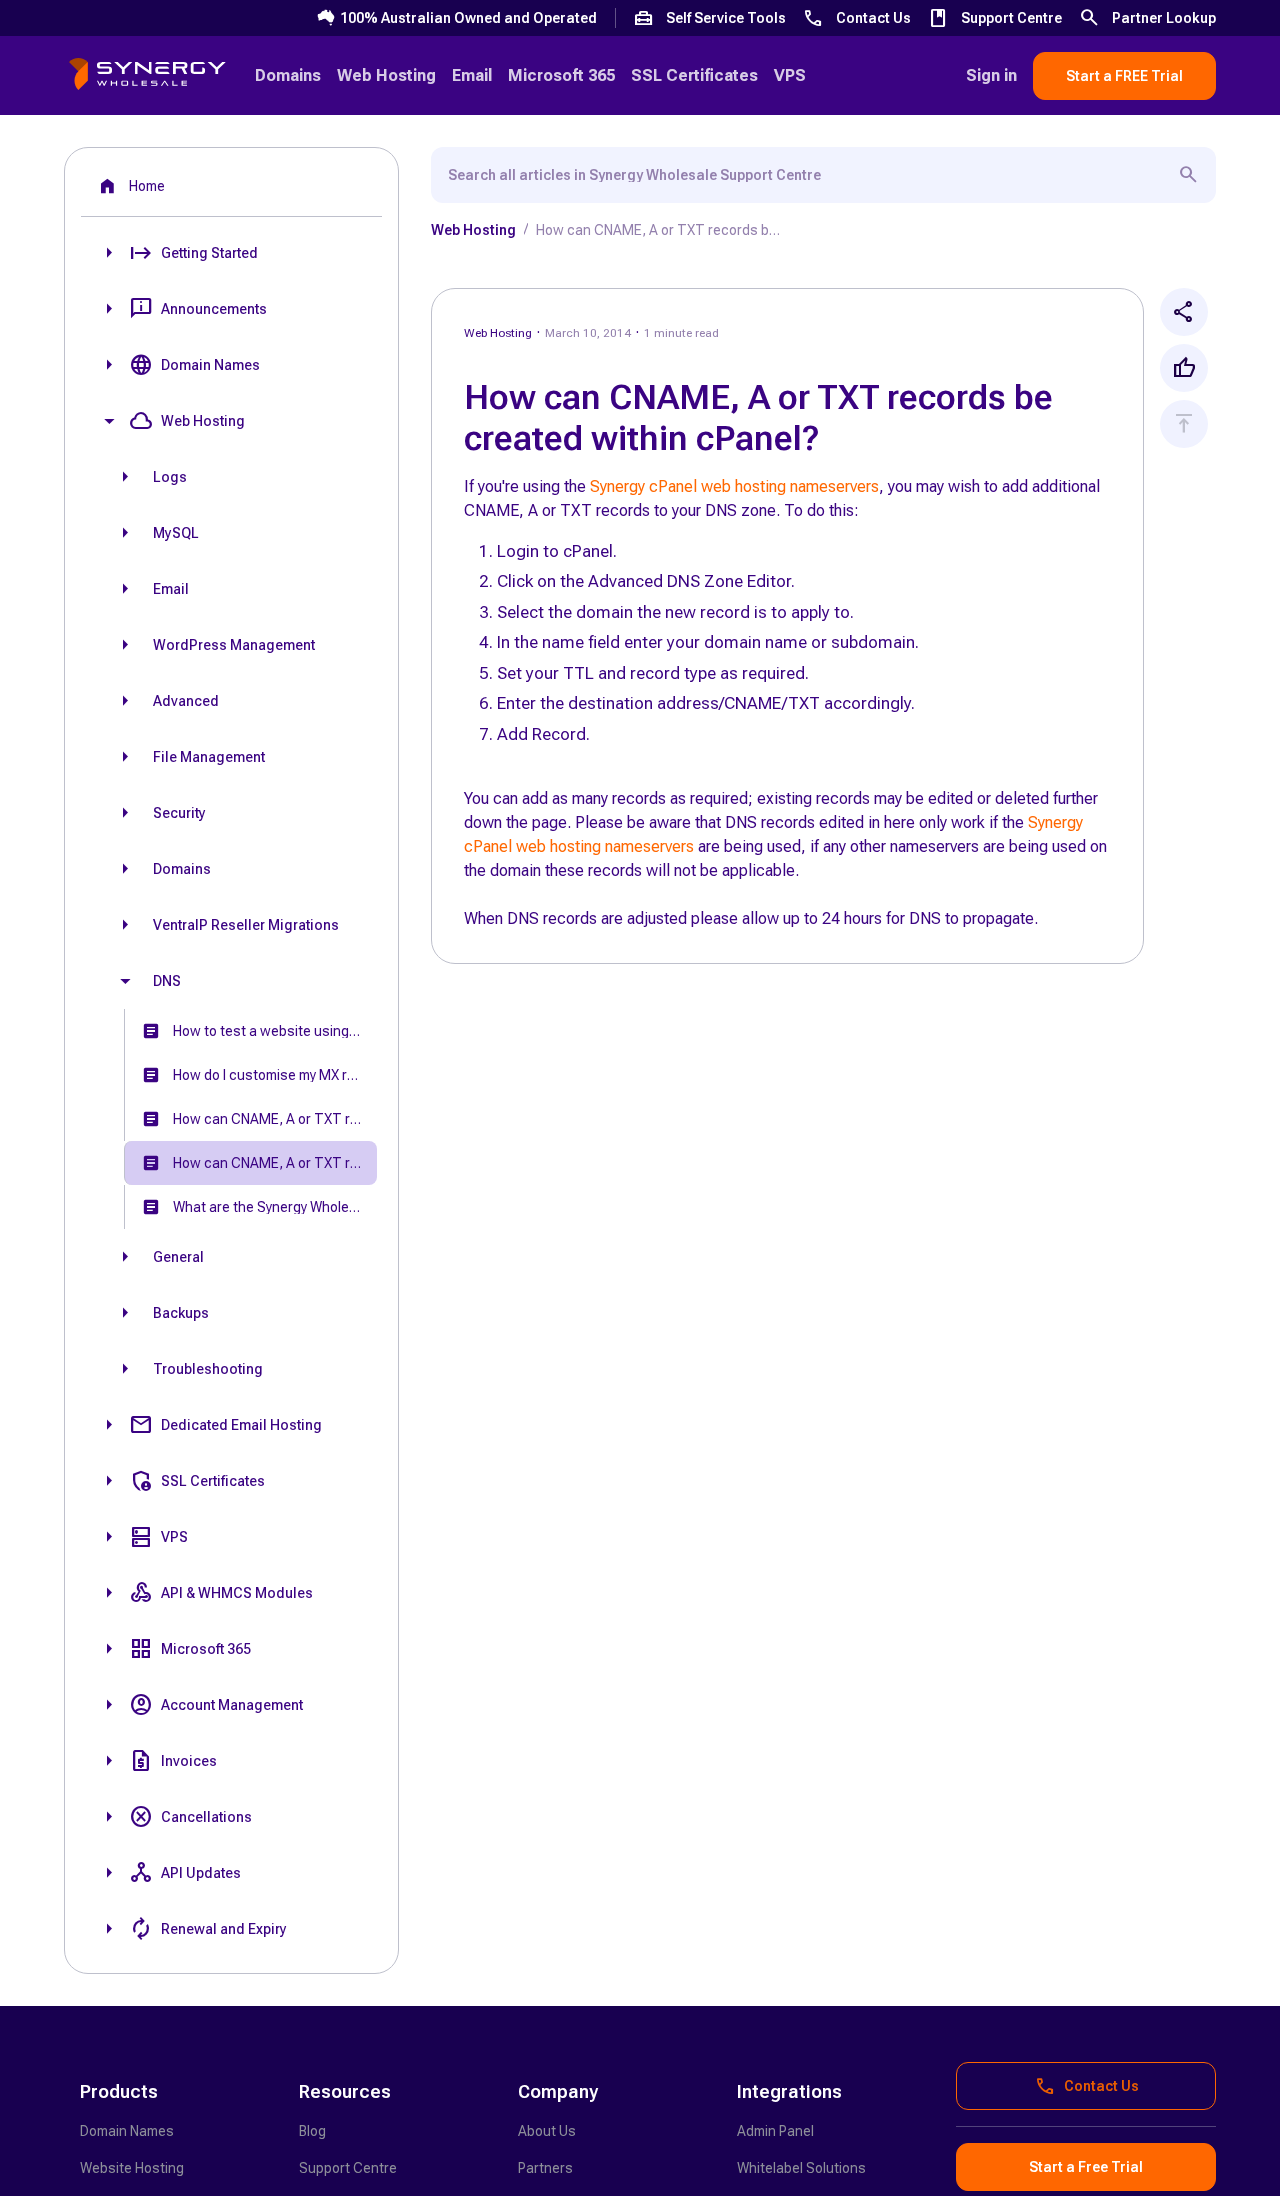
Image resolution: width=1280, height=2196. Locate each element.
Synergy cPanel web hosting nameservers (734, 486)
